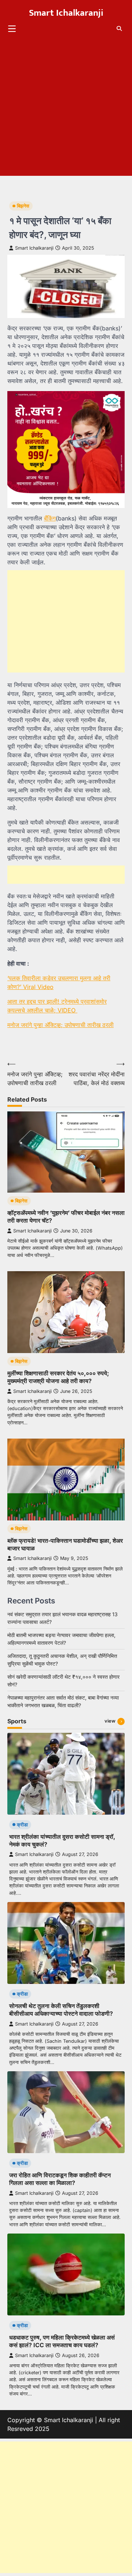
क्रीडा (22, 1825)
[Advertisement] (66, 110)
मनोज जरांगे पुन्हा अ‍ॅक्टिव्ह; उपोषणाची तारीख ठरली (60, 1025)
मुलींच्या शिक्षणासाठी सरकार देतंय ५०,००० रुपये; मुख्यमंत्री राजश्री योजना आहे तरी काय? (58, 1377)
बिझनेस (23, 206)
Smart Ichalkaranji (66, 13)
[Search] (119, 29)
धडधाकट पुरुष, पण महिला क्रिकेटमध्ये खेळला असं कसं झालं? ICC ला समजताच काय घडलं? (62, 2341)
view (110, 1721)
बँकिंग (50, 518)
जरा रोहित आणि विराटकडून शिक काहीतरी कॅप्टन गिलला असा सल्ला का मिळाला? (60, 2179)
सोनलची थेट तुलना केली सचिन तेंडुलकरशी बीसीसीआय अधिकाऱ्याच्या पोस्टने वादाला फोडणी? (61, 2010)
